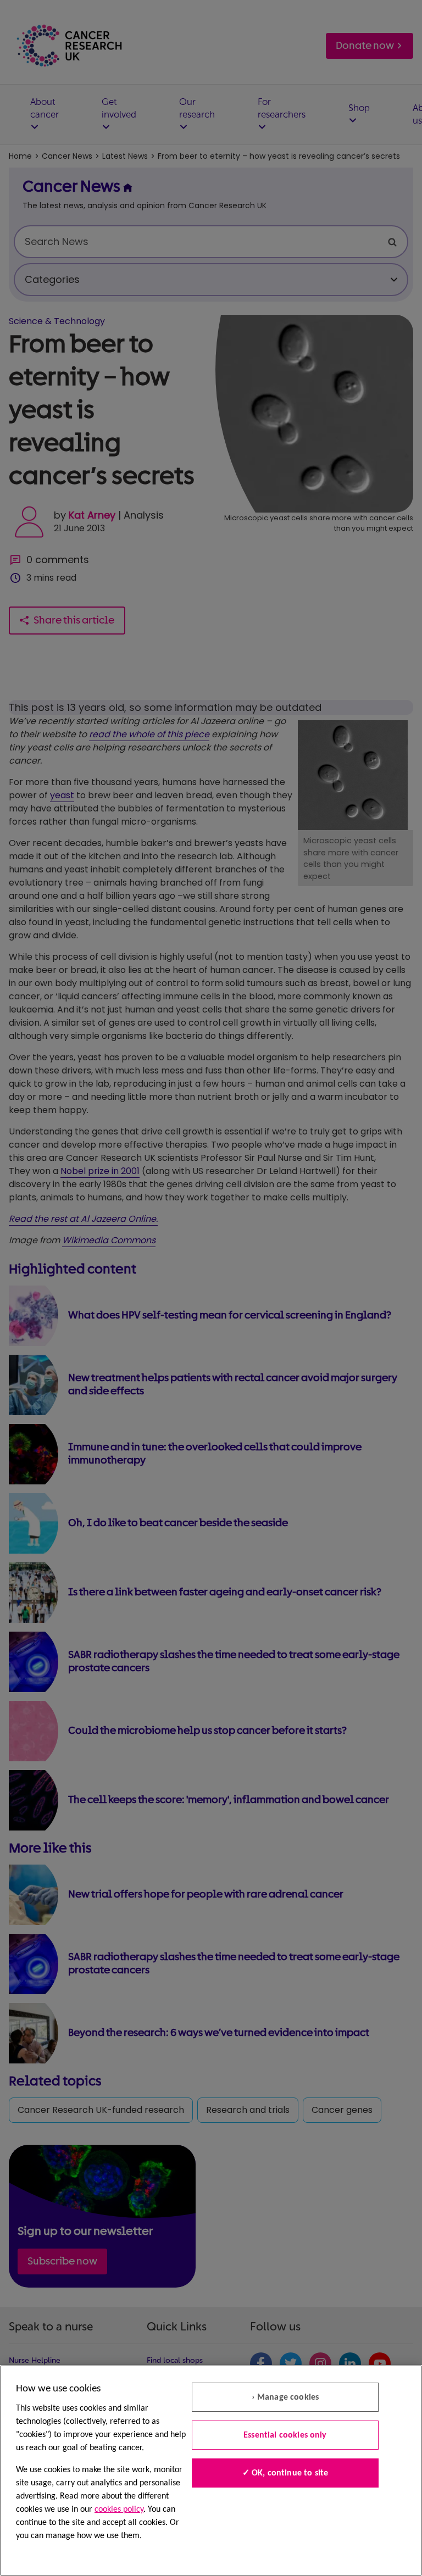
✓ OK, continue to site (285, 2473)
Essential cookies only (285, 2435)
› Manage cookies (285, 2397)
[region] (211, 2471)
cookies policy (119, 2510)
